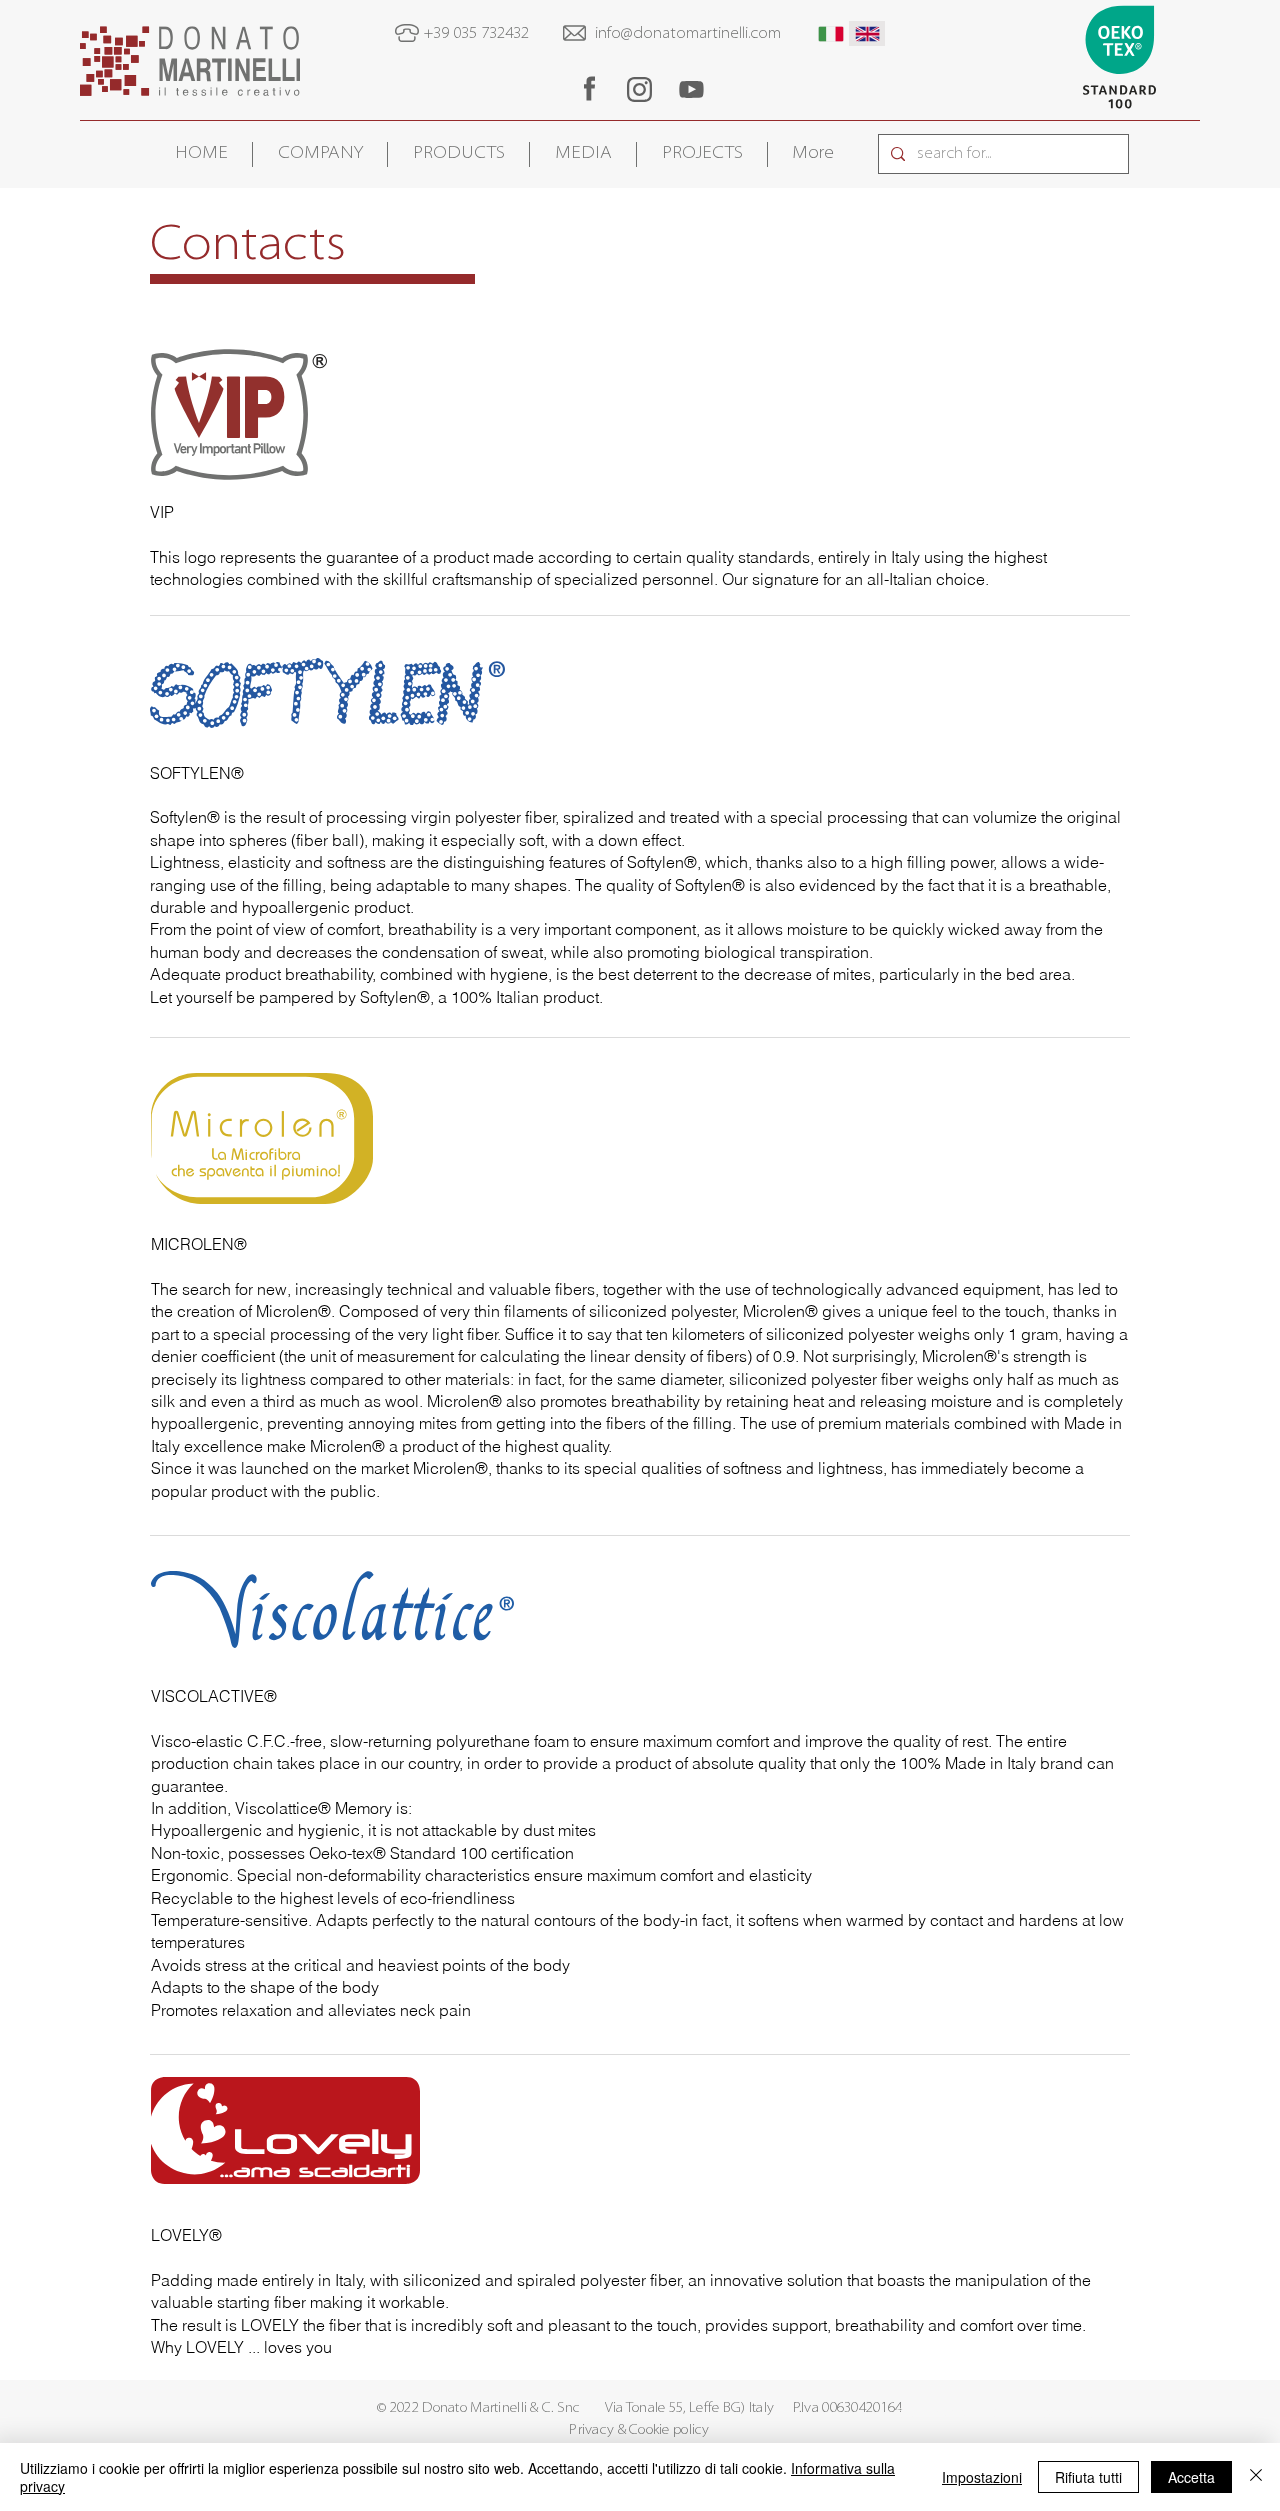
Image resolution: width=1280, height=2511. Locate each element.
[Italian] (831, 33)
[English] (867, 33)
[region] (589, 88)
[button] (320, 154)
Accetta (1191, 2477)
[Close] (1256, 2477)
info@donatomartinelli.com (688, 34)
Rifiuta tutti (1088, 2477)
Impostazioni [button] (982, 2477)
